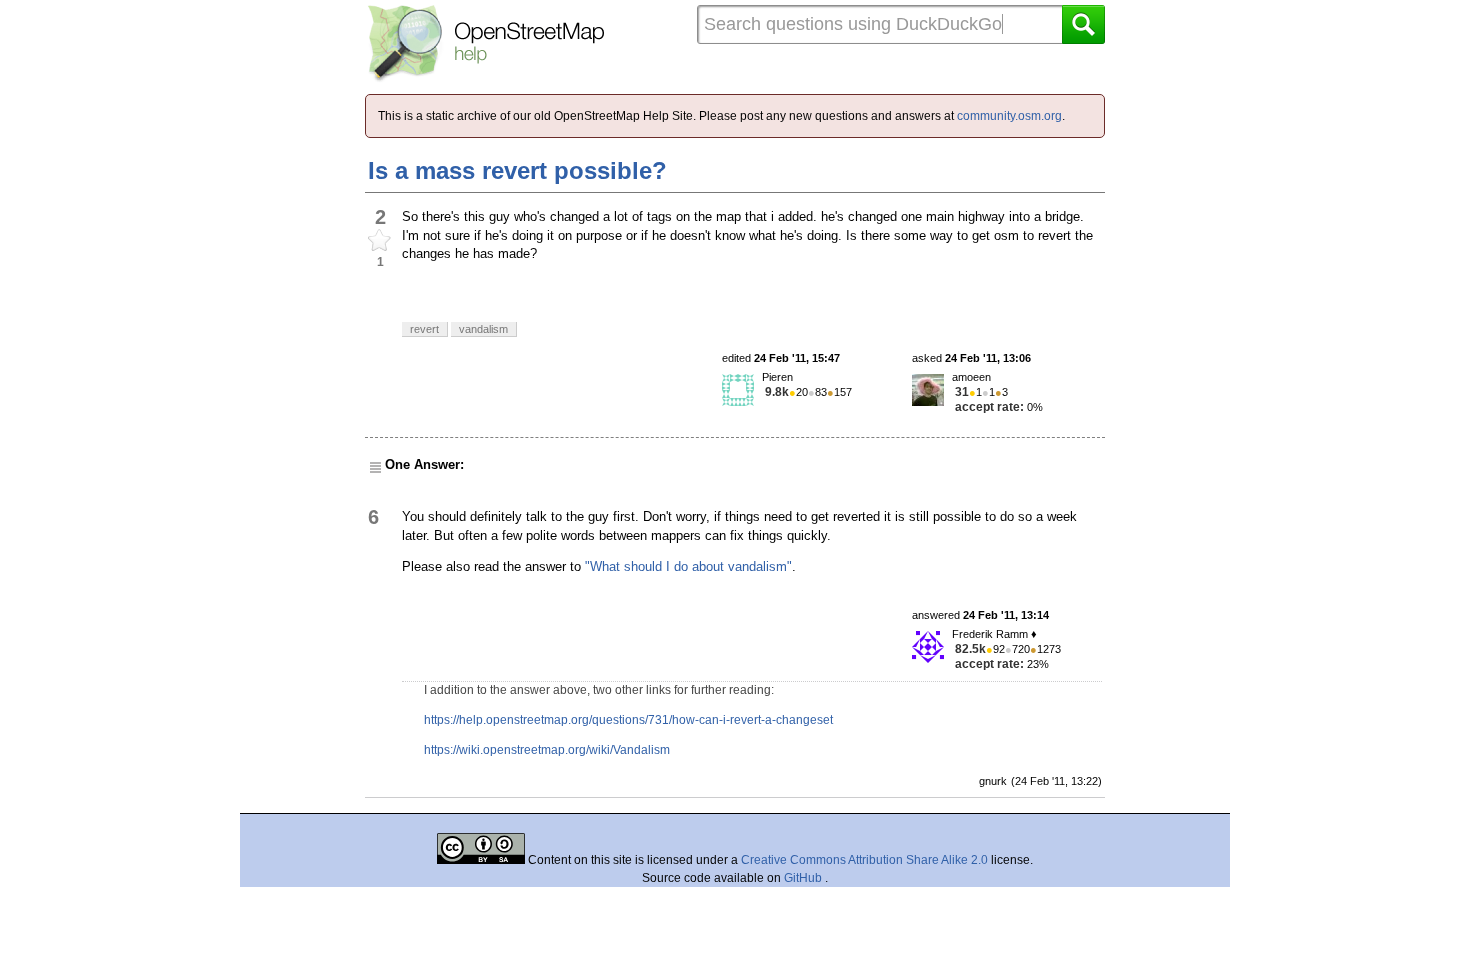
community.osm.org (1009, 116)
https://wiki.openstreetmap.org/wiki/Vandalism (547, 750)
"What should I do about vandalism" (688, 566)
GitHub (804, 878)
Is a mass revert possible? (517, 170)
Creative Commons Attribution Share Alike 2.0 (864, 860)
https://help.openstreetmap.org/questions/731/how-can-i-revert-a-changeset (628, 720)
